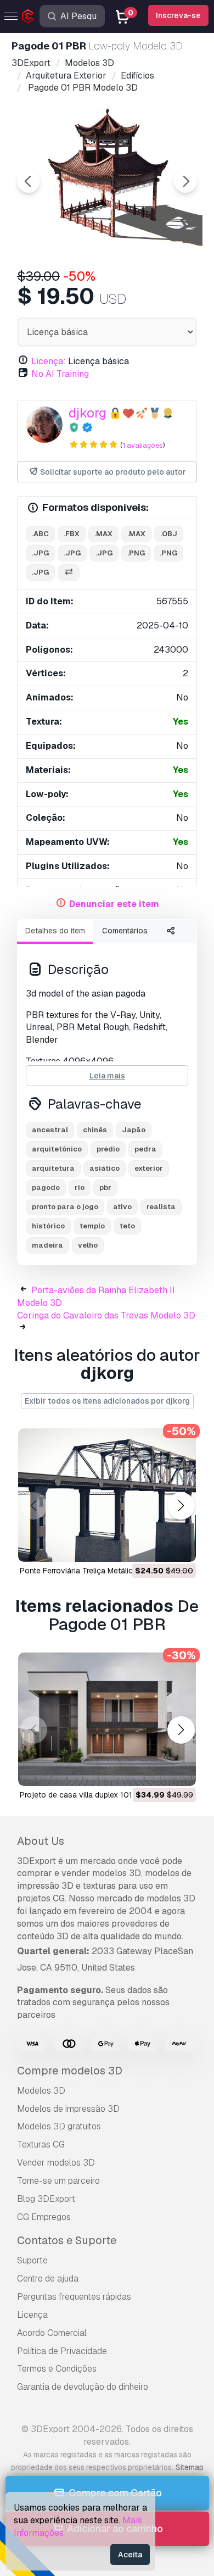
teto (127, 1226)
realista (161, 1207)
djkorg (88, 413)
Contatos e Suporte (67, 2240)
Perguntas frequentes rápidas (74, 2297)
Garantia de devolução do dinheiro (83, 2387)
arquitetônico (57, 1149)
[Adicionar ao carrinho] (157, 1546)
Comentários (125, 931)
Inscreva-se (178, 15)
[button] (181, 1506)
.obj (169, 534)
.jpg (40, 553)
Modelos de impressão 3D (68, 2109)
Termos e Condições (57, 2369)
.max (103, 534)
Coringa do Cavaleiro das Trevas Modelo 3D (106, 1315)
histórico (48, 1226)
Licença (32, 2315)
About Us (41, 1841)
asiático (105, 1168)
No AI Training (60, 374)
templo (92, 1226)
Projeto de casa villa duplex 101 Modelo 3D (96, 1795)
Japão (134, 1130)
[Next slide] (185, 181)
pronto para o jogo (65, 1207)
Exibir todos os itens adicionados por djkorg (107, 1401)
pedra (145, 1149)
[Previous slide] (29, 181)
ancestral (50, 1130)
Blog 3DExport (46, 2199)
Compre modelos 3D (70, 2071)
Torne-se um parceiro (58, 2181)
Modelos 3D (41, 2091)
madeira (47, 1245)
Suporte (32, 2260)
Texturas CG (41, 2144)
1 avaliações (143, 445)
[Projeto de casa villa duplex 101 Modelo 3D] (107, 1719)
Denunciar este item (114, 904)
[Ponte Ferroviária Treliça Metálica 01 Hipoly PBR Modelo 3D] (107, 1495)
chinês (95, 1130)
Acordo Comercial (52, 2333)
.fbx (72, 534)
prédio (108, 1149)
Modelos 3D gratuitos (59, 2126)
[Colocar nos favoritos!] (180, 1546)
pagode (46, 1187)
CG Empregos (44, 2217)
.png (136, 553)
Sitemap (190, 2467)
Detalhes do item (55, 931)
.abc (40, 534)
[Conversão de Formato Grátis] (69, 573)
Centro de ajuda (48, 2279)
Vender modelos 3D (56, 2163)
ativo (122, 1207)
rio (80, 1187)
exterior (149, 1168)
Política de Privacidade (62, 2351)
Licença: (49, 361)
